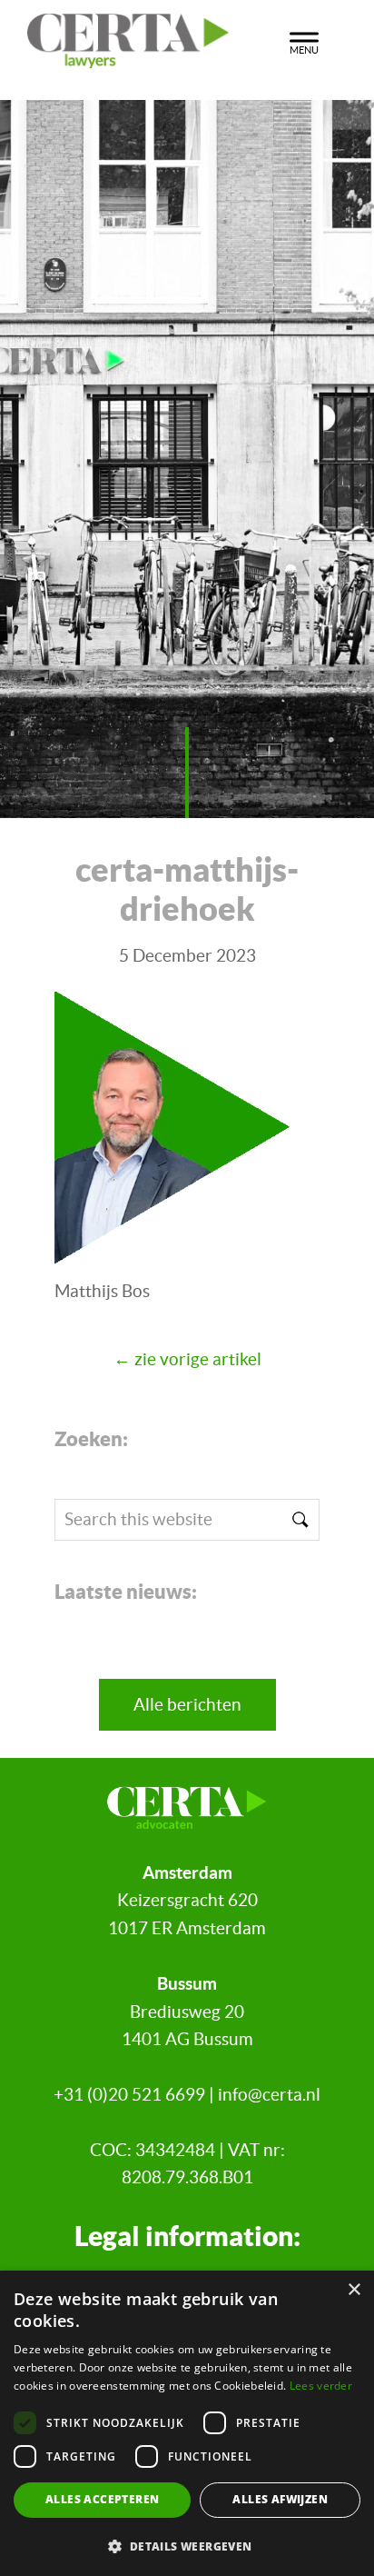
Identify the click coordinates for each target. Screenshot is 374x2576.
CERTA (141, 35)
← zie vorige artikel (187, 1359)
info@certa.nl (269, 2095)
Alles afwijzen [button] (280, 2499)
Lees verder (321, 2386)
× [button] (354, 2290)
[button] (187, 2546)
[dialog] (187, 2423)
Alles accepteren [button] (102, 2499)
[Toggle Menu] (304, 40)
